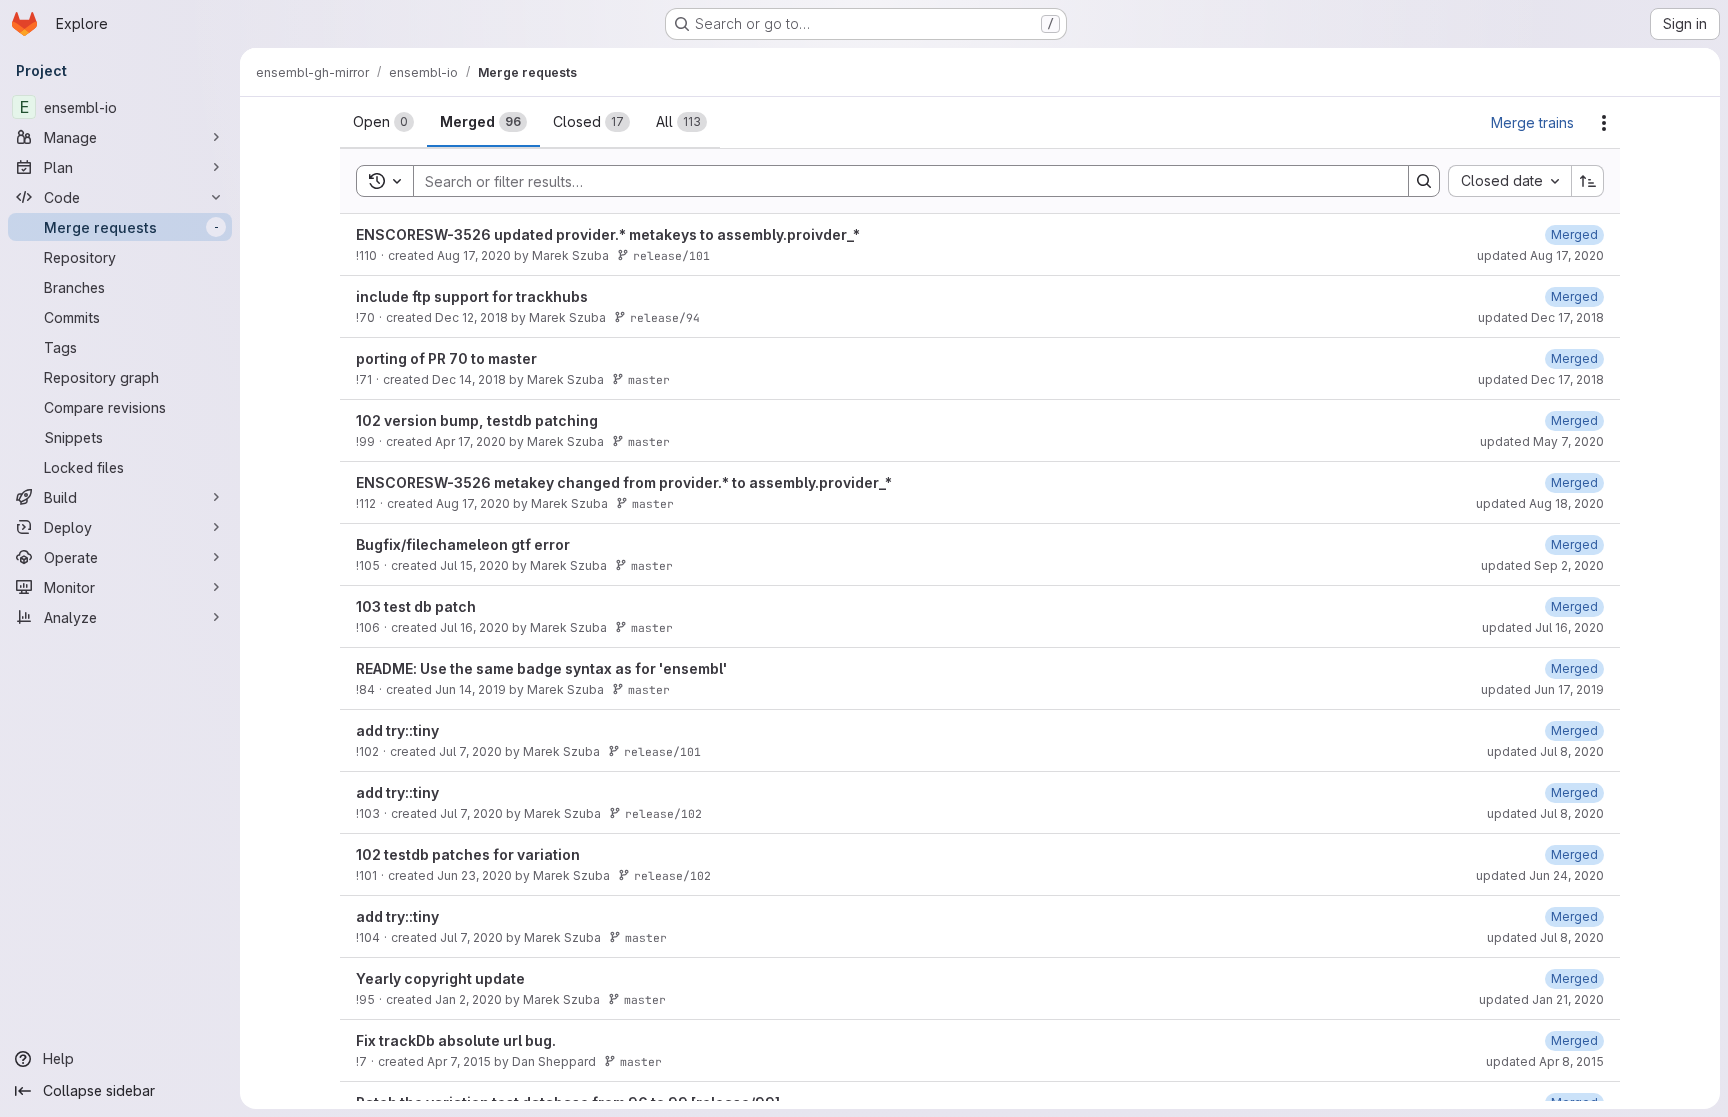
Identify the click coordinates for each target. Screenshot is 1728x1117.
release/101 (671, 255)
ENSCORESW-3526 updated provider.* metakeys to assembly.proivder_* (608, 234)
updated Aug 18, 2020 (1540, 503)
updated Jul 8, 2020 (1545, 751)
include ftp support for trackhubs (472, 296)
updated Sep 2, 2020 (1542, 565)
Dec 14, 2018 (469, 379)
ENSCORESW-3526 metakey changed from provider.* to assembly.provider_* (624, 482)
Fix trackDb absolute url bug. (456, 1040)
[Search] (1424, 181)
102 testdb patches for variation (468, 854)
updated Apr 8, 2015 (1545, 1061)
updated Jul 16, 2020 (1543, 627)
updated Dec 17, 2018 (1541, 317)
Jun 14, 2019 (470, 689)
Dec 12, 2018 (471, 317)
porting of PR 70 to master (446, 358)
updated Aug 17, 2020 (1540, 255)
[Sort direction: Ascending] (1588, 181)
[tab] (383, 122)
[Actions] (1604, 123)
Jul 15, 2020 (474, 565)
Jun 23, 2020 (474, 875)
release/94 (665, 317)
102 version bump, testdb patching (477, 420)
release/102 (663, 813)
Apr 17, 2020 (470, 441)
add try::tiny (397, 730)
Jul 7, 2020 (470, 751)
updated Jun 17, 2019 (1542, 689)
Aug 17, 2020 (474, 255)
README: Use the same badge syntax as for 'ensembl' (541, 668)
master (649, 379)
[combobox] (1509, 181)
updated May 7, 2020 (1542, 441)
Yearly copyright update (440, 978)
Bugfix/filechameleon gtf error (463, 544)
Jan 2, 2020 (468, 999)
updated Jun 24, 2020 (1540, 875)
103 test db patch (416, 606)
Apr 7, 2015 (459, 1061)
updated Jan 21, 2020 (1541, 999)
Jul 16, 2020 (474, 627)
